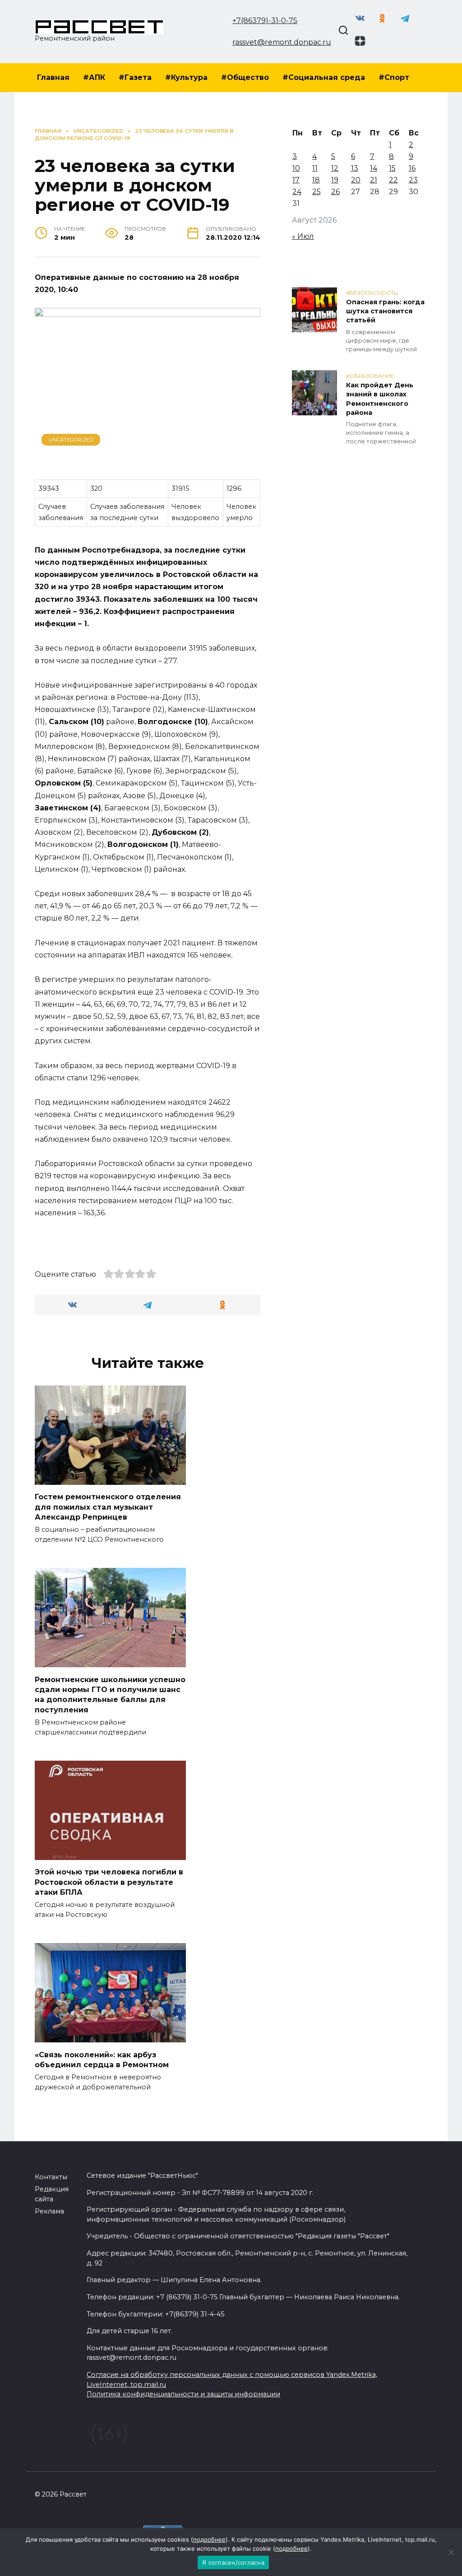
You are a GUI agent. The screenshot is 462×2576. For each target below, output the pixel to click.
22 (393, 180)
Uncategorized (71, 440)
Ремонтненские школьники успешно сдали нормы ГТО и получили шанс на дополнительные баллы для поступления (110, 1694)
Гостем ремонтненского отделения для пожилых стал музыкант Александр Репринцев (108, 1507)
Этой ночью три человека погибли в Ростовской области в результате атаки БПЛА (109, 1882)
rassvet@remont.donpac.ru (282, 42)
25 (316, 192)
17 (296, 180)
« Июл (303, 236)
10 (296, 168)
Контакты (51, 2177)
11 (315, 168)
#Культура (186, 77)
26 (335, 192)
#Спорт (394, 77)
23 (413, 180)
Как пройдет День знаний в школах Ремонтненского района (380, 399)
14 (374, 168)
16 (412, 168)
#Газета (135, 77)
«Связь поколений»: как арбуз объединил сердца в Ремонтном (102, 2059)
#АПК (94, 77)
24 (297, 192)
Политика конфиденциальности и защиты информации (183, 2394)
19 (335, 180)
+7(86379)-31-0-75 (265, 21)
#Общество (245, 77)
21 (374, 180)
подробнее (209, 2539)
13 (355, 168)
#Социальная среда (324, 77)
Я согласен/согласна (233, 2562)
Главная (53, 77)
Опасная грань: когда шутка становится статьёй (385, 312)
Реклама (49, 2211)
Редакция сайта (52, 2194)
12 (335, 168)
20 (356, 180)
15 (392, 168)
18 (316, 180)
